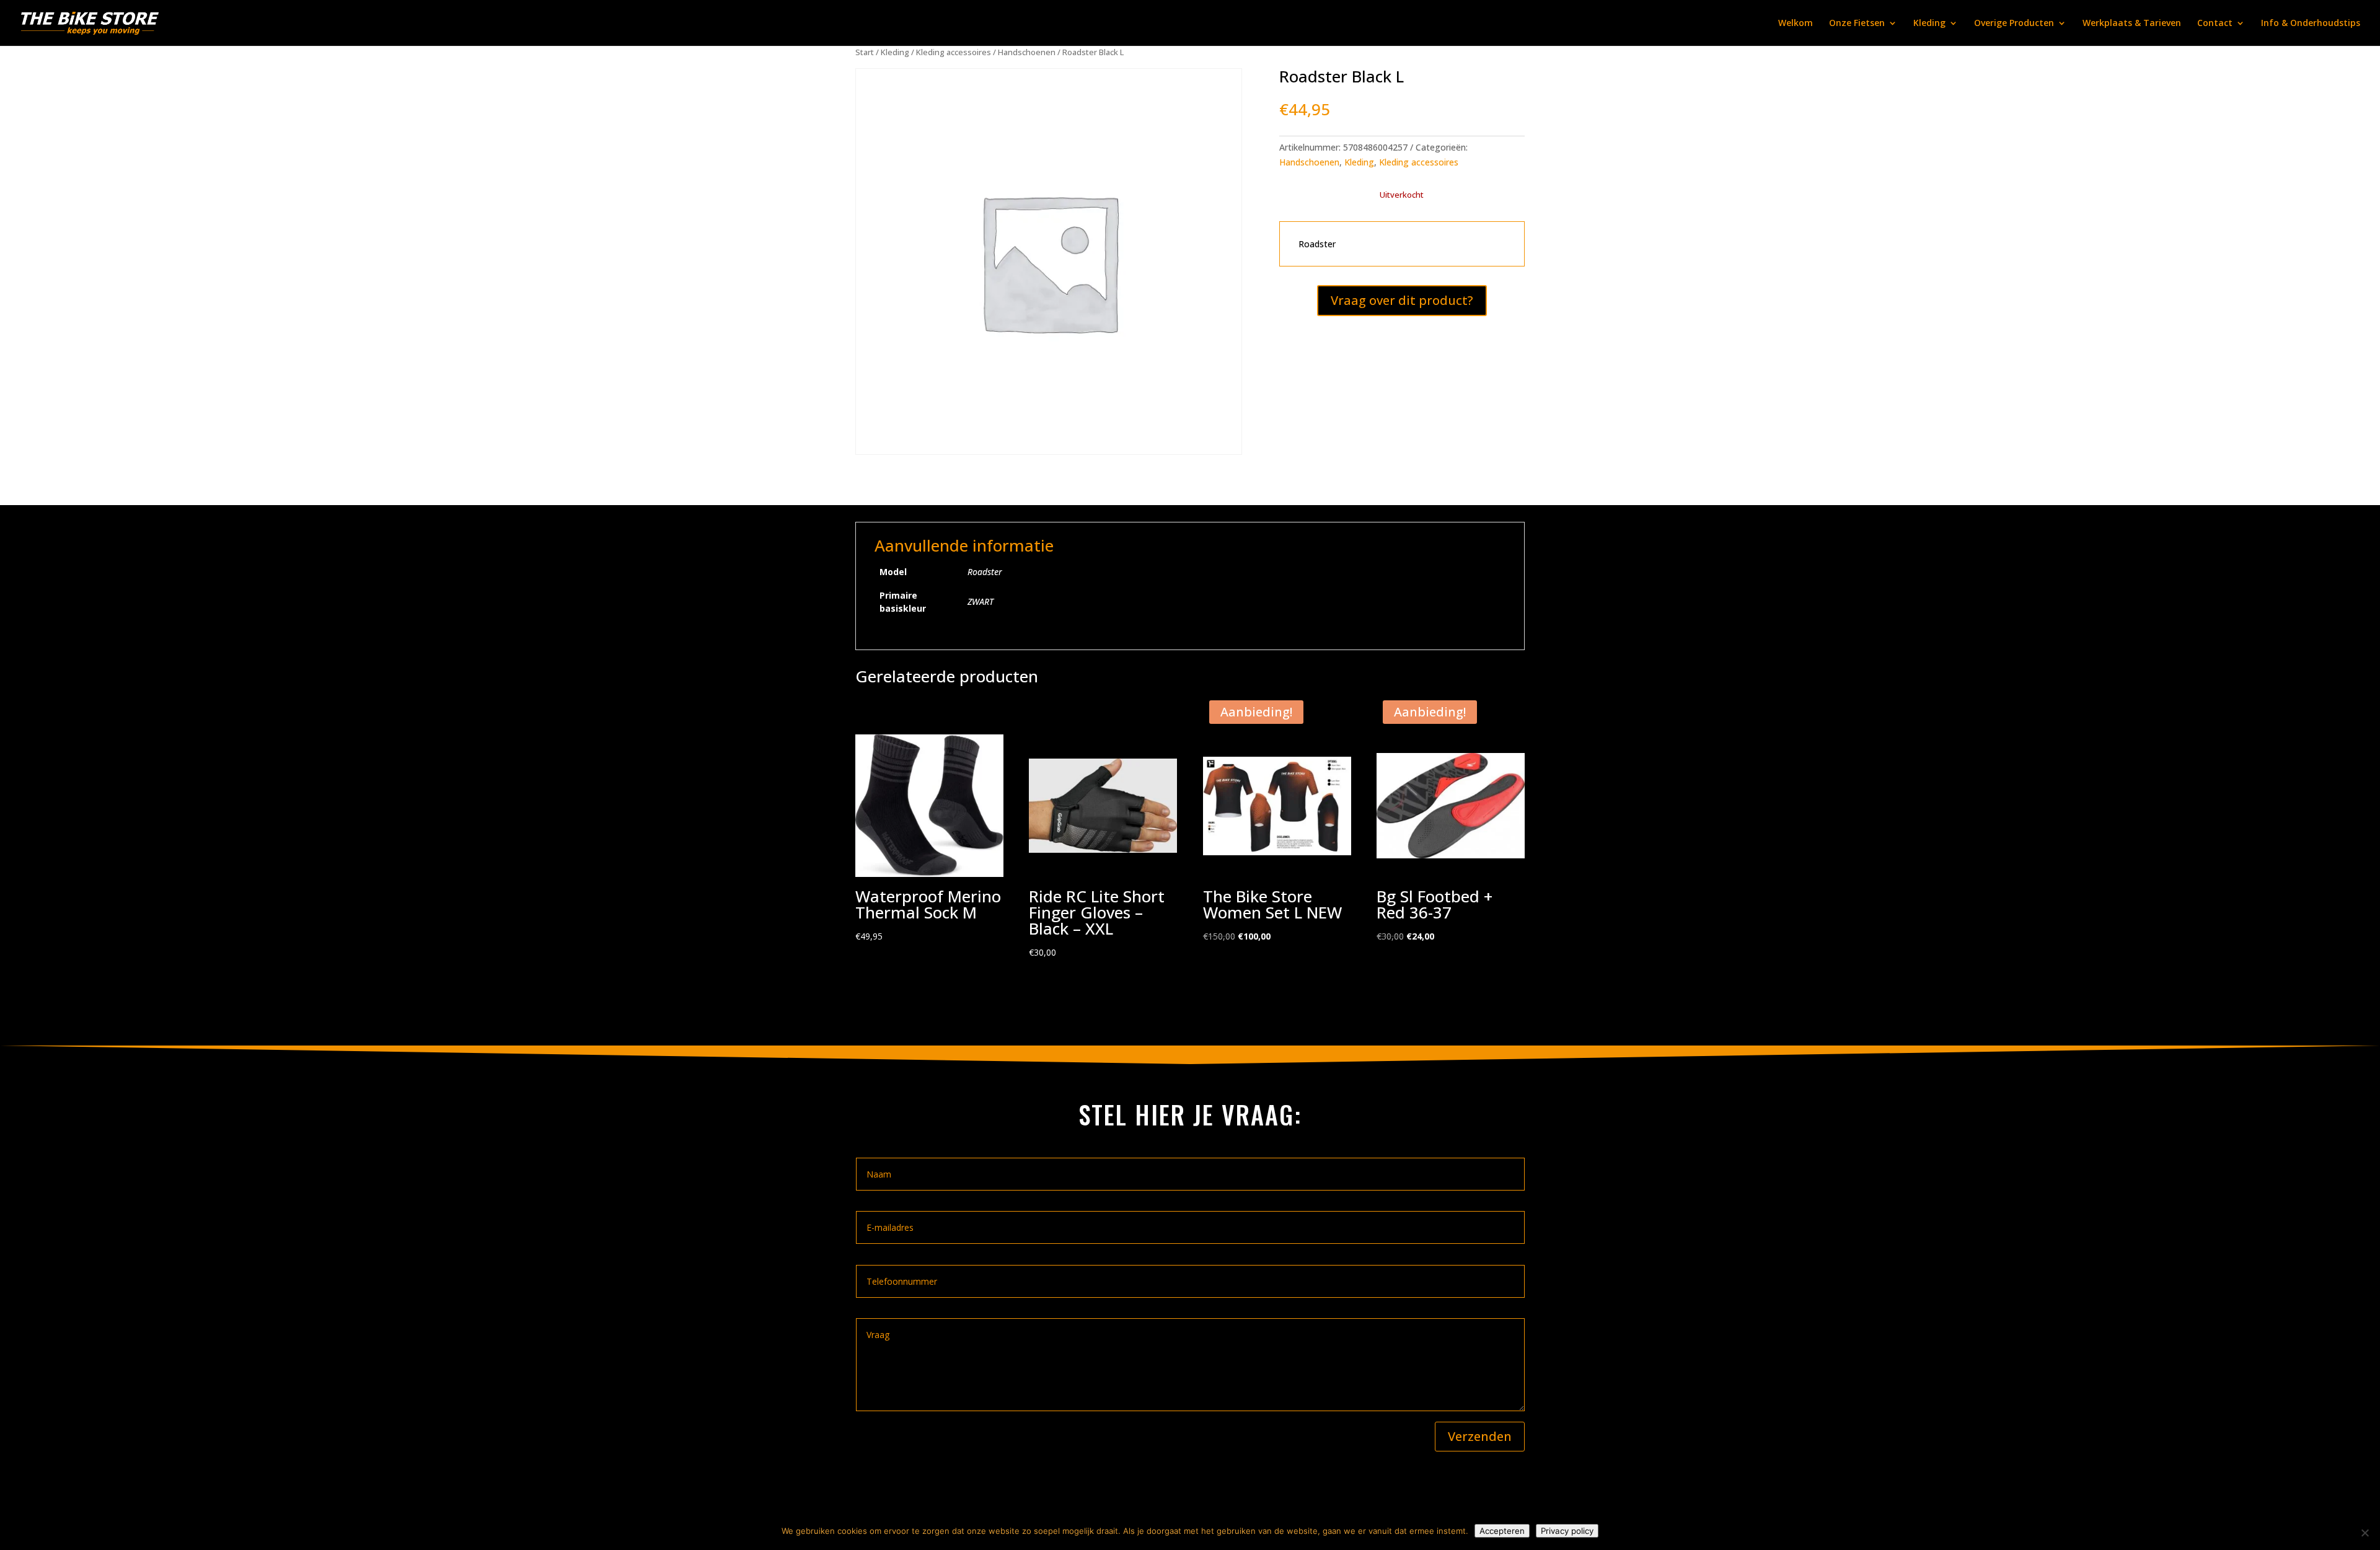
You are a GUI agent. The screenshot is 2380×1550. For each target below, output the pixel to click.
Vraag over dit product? (1402, 300)
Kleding (1929, 24)
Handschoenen (1027, 52)
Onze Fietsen (1857, 24)
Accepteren (1502, 1531)
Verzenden (1480, 1436)
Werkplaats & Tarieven (2132, 24)
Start (865, 52)
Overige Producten (2014, 24)
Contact (2215, 24)
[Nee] (2365, 1533)
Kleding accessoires (954, 52)
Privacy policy (1567, 1531)
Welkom (1796, 24)
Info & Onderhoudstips (2311, 24)
